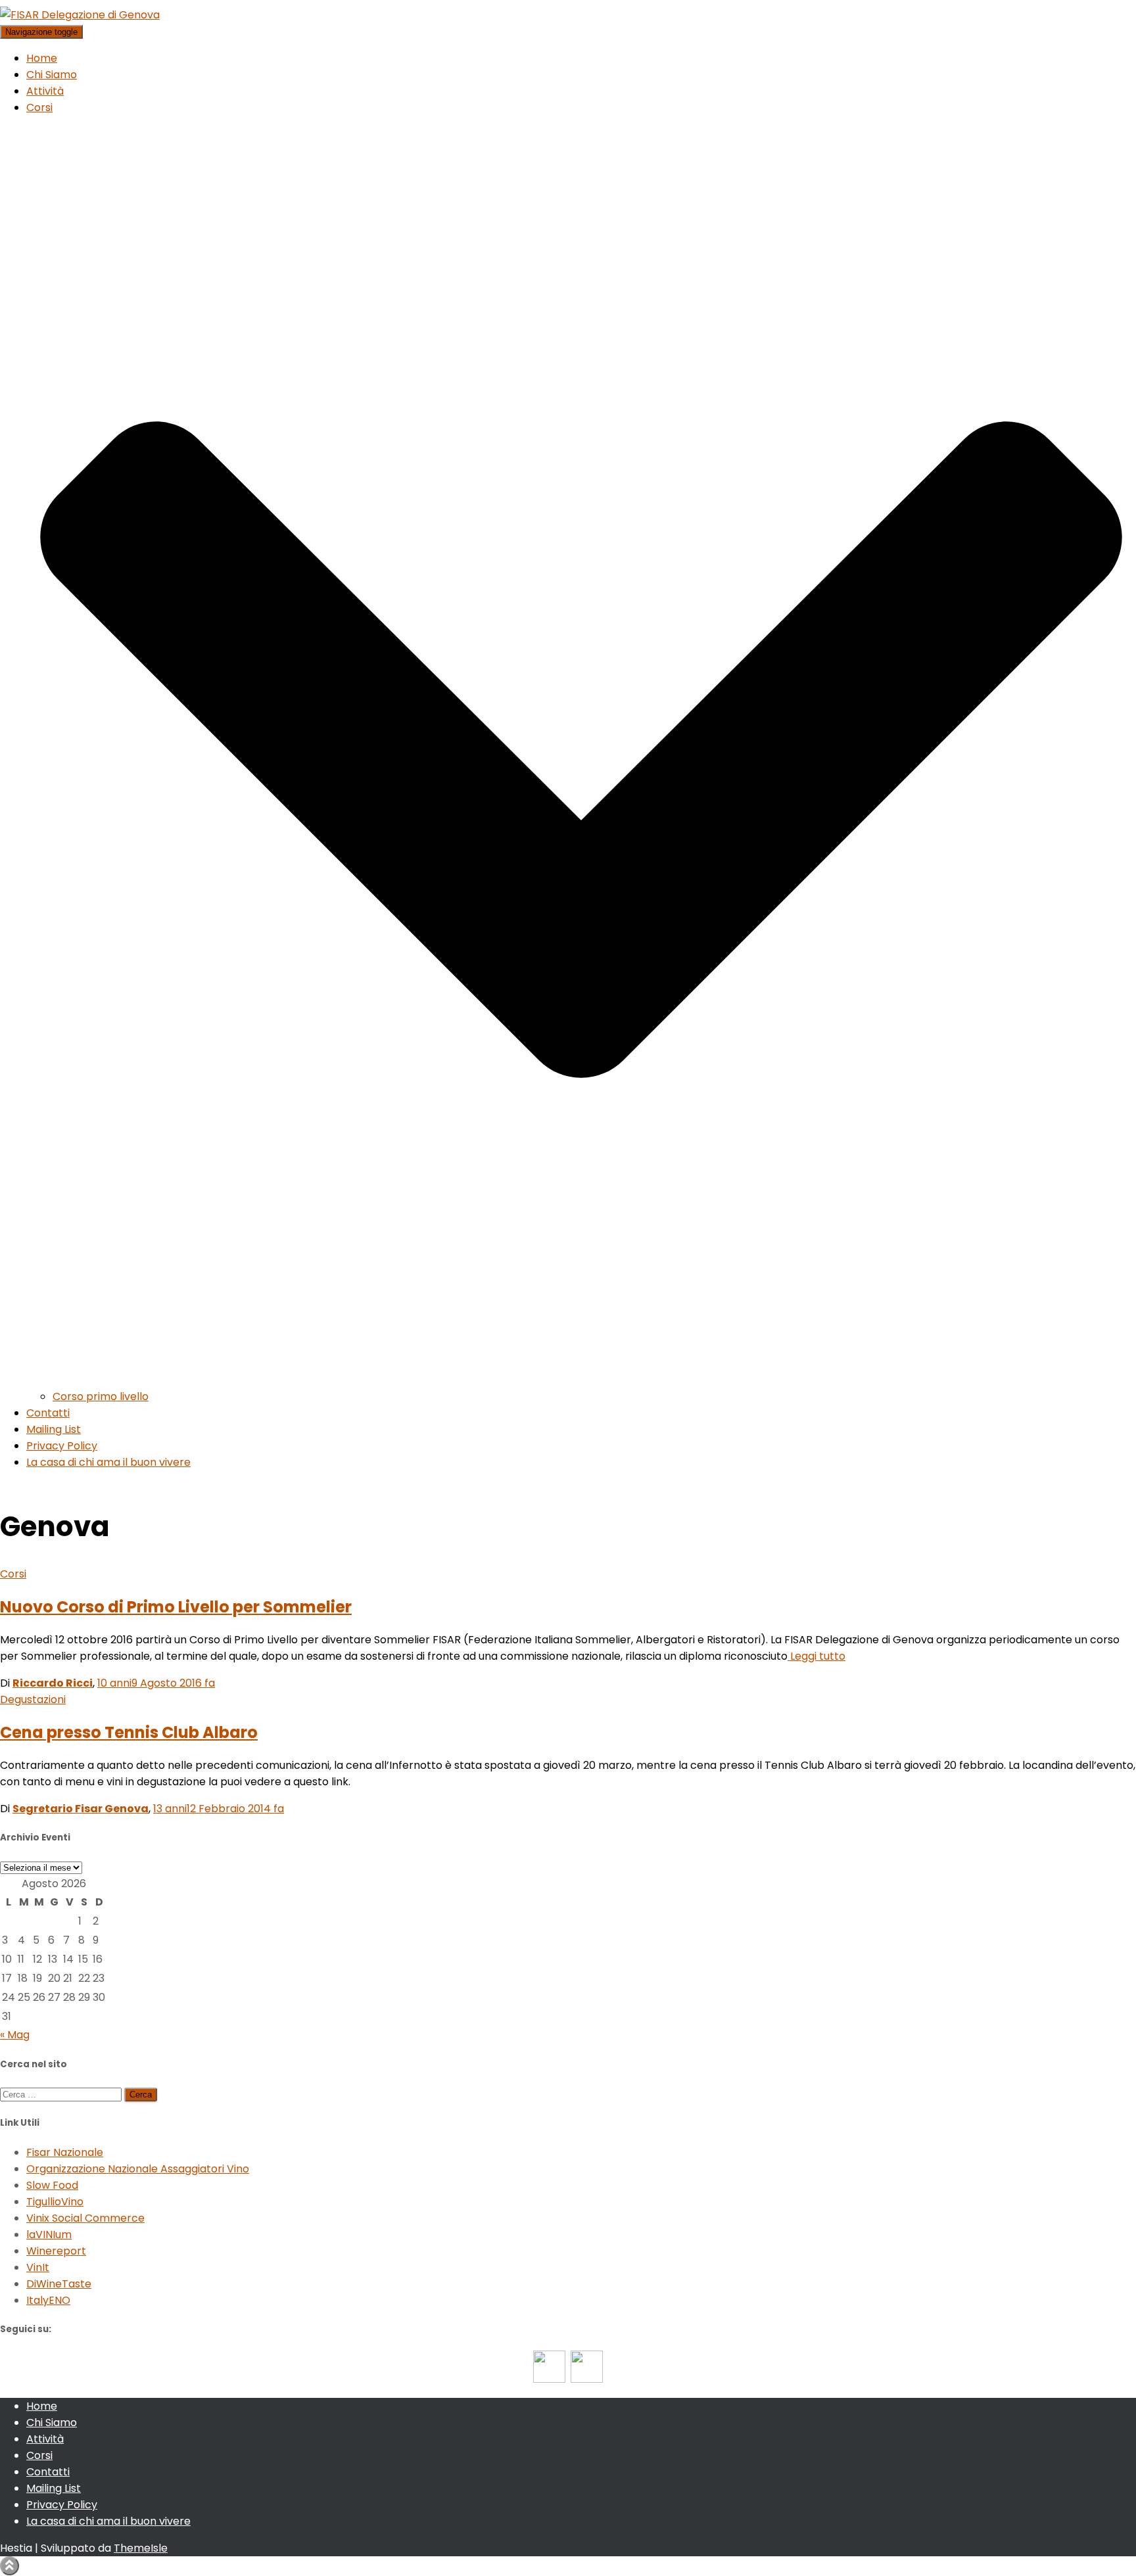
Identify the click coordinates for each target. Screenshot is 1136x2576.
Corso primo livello (101, 1396)
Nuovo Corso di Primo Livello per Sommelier (176, 1607)
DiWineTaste (59, 2284)
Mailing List (54, 1429)
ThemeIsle (141, 2548)
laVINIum (49, 2235)
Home (42, 58)
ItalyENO (48, 2300)
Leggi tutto (816, 1656)
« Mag (15, 2035)
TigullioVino (55, 2202)
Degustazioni (33, 1699)
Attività (45, 91)
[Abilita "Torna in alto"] (10, 2566)
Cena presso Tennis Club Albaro (129, 1732)
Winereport (56, 2251)
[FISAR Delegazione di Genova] (80, 15)
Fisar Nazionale (65, 2152)
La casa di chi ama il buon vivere (108, 1462)
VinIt (38, 2267)
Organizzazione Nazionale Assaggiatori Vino (138, 2169)
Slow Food (52, 2185)
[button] (581, 1380)
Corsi (13, 1574)
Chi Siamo (52, 75)
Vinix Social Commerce (85, 2218)
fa (156, 1683)
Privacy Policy (62, 1446)
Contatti (48, 1413)
